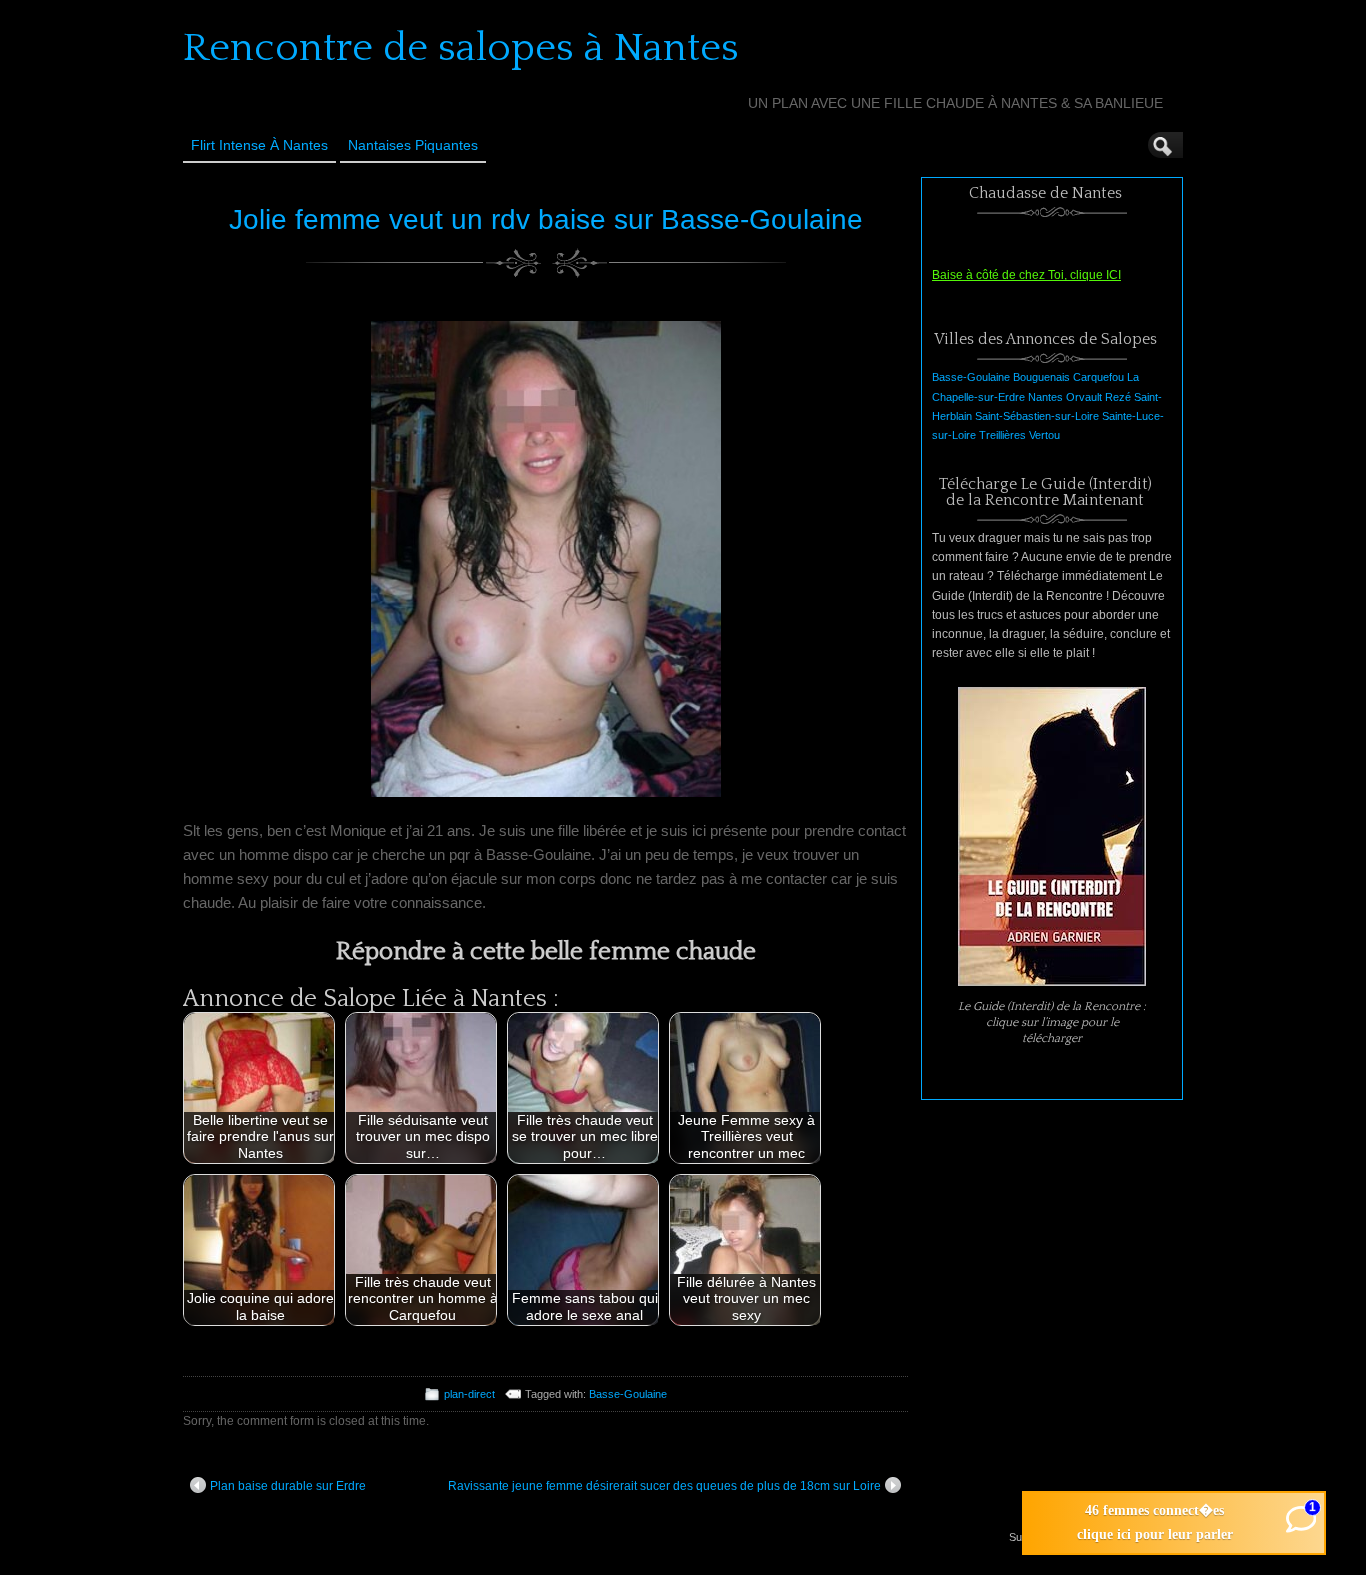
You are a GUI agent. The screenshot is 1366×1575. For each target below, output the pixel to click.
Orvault (1084, 397)
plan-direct (469, 1394)
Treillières (1002, 435)
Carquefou (1098, 377)
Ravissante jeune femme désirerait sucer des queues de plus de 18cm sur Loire (664, 1486)
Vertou (1044, 435)
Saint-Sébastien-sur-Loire (1037, 416)
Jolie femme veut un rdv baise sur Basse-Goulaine (546, 219)
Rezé (1118, 397)
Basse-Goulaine (628, 1394)
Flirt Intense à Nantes (259, 145)
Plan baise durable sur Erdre (288, 1486)
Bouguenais (1041, 377)
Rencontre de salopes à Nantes (461, 48)
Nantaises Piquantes (413, 145)
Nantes (1045, 397)
